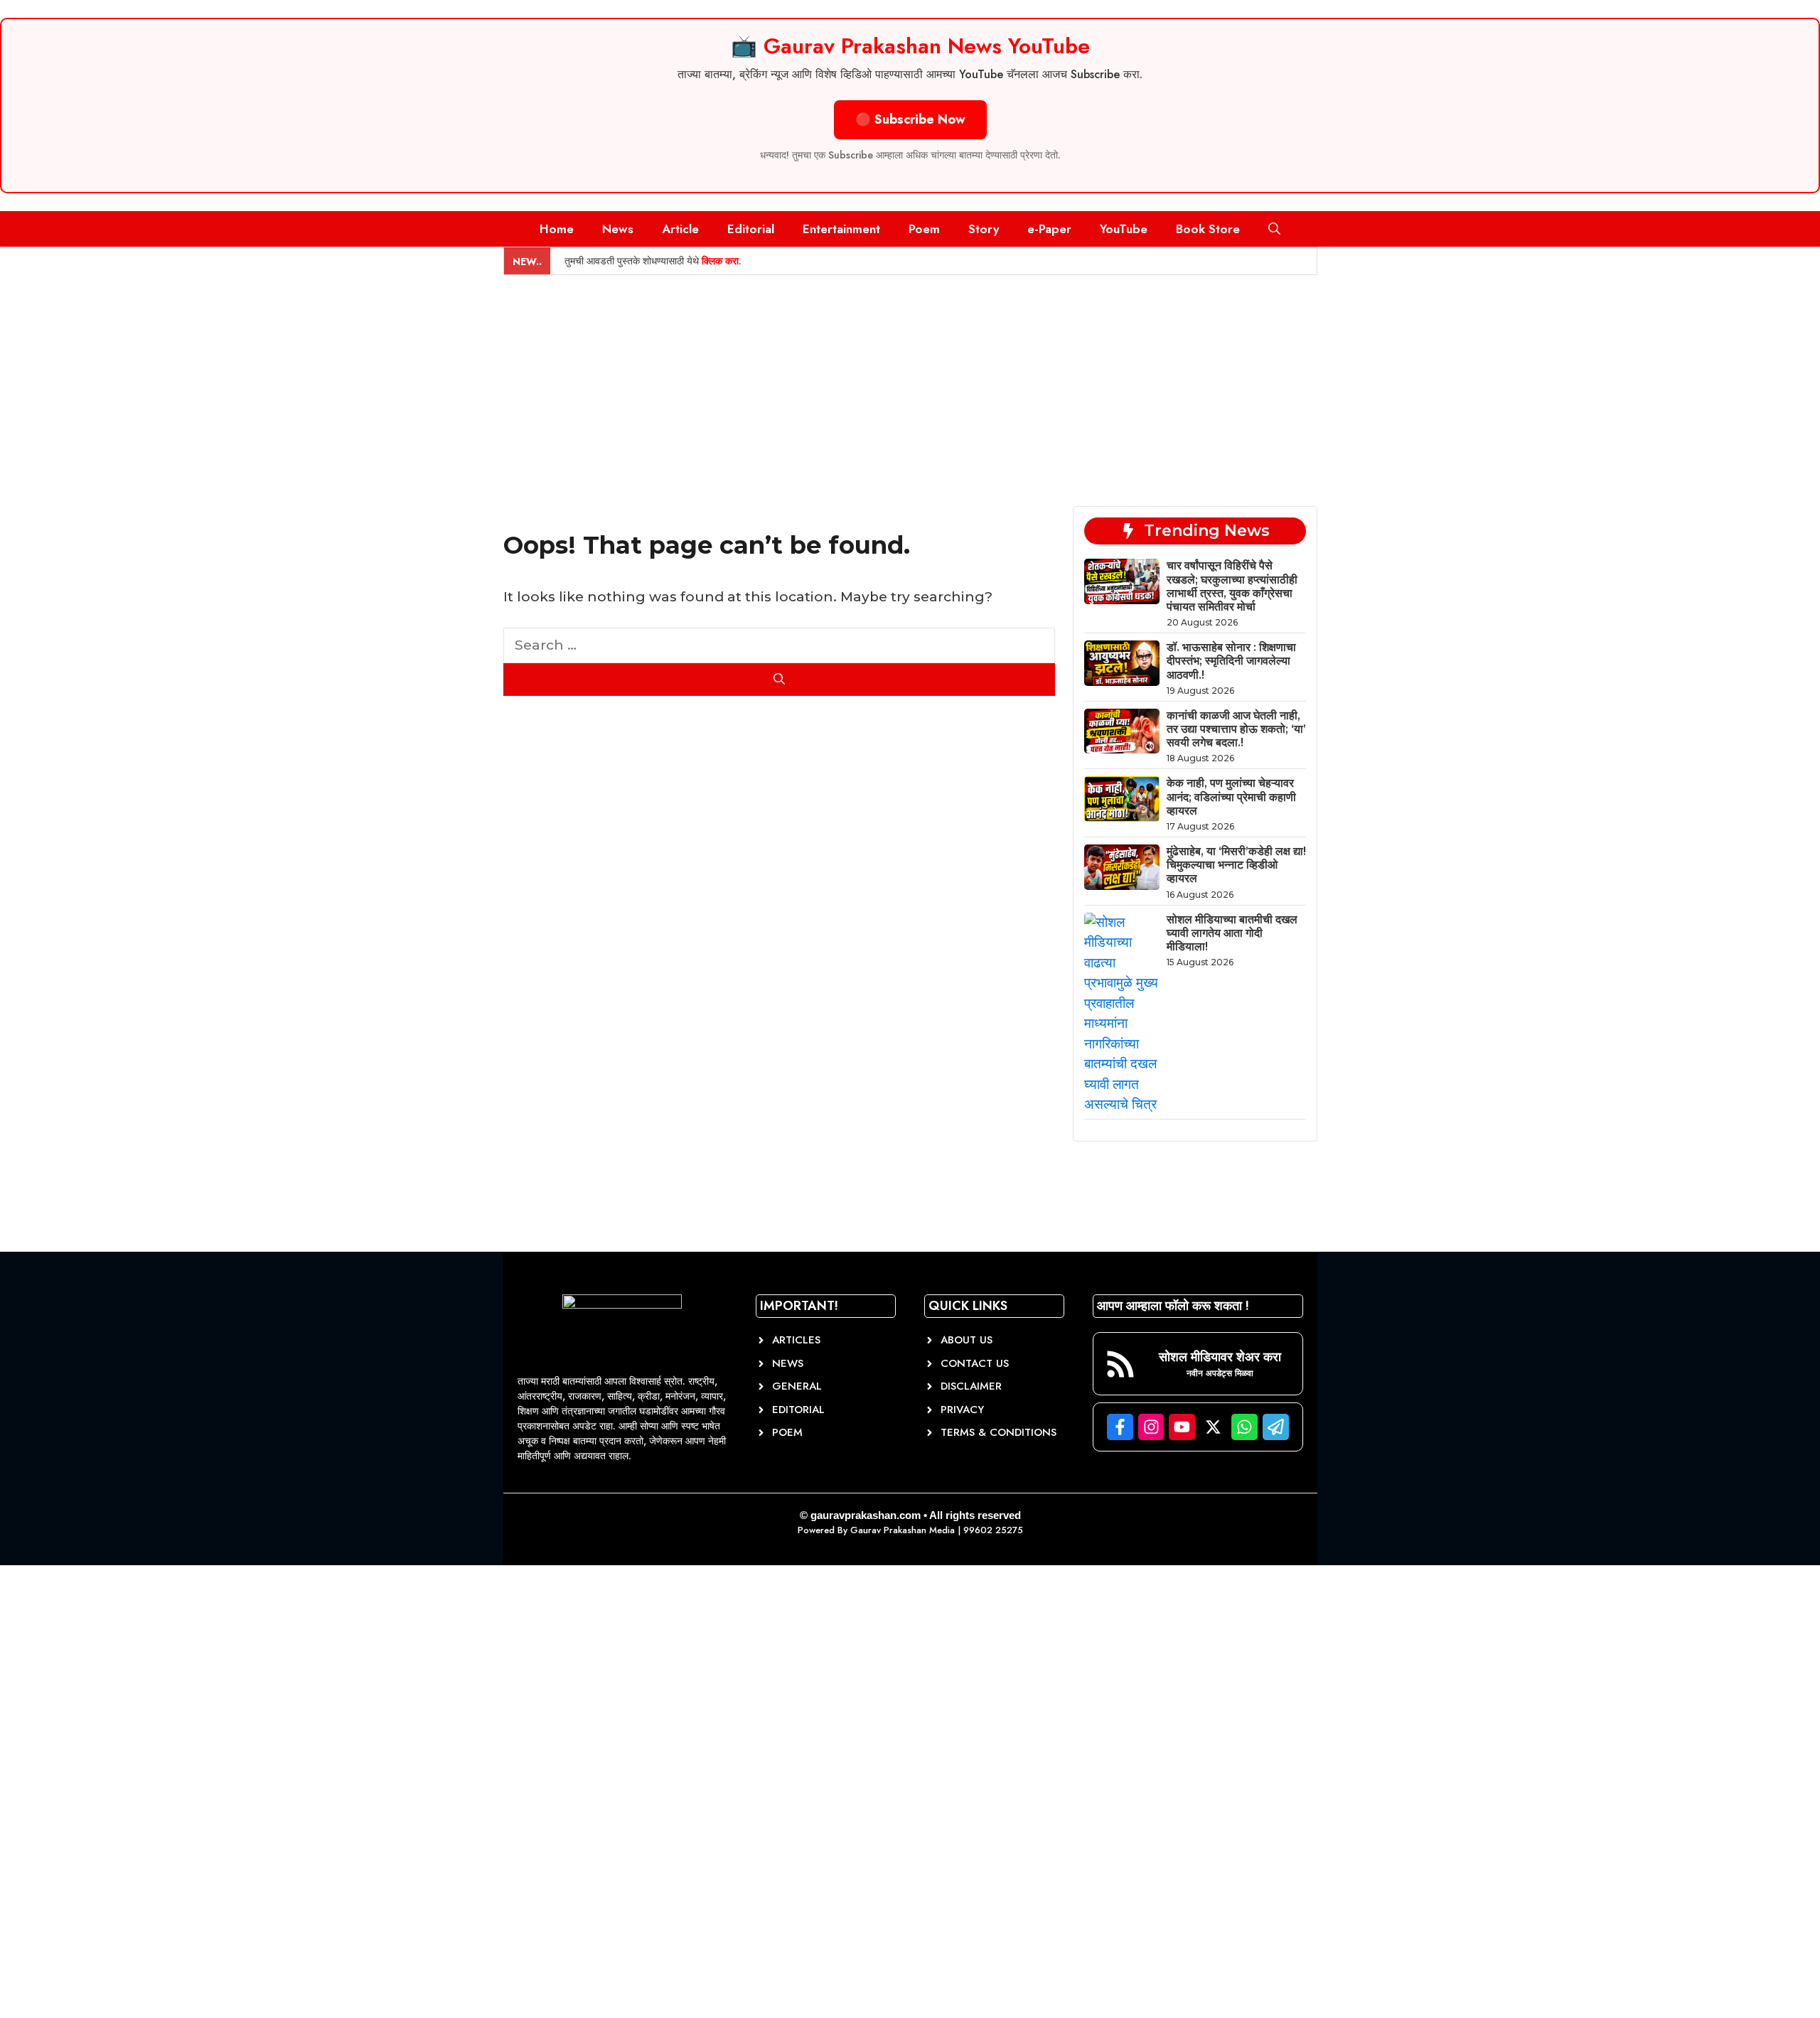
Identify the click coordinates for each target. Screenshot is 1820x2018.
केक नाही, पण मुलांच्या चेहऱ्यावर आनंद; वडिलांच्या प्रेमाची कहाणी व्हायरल (1231, 796)
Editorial (751, 229)
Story (984, 229)
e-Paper (1049, 229)
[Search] (780, 680)
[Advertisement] (910, 382)
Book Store (1208, 229)
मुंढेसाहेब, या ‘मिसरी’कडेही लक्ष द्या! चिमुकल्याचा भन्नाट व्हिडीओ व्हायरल (1236, 865)
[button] (1274, 229)
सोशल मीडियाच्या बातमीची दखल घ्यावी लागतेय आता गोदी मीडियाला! (1232, 933)
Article (680, 229)
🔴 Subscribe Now (910, 119)
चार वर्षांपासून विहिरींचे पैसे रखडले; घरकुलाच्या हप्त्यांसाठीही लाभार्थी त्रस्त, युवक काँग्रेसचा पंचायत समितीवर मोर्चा (1232, 586)
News (618, 229)
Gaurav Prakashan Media (903, 1530)
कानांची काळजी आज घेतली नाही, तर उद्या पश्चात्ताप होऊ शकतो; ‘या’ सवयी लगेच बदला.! (1236, 729)
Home (557, 229)
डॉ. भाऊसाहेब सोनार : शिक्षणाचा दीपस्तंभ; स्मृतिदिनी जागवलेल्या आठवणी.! (1231, 661)
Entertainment (841, 229)
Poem (924, 229)
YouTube (1124, 229)
